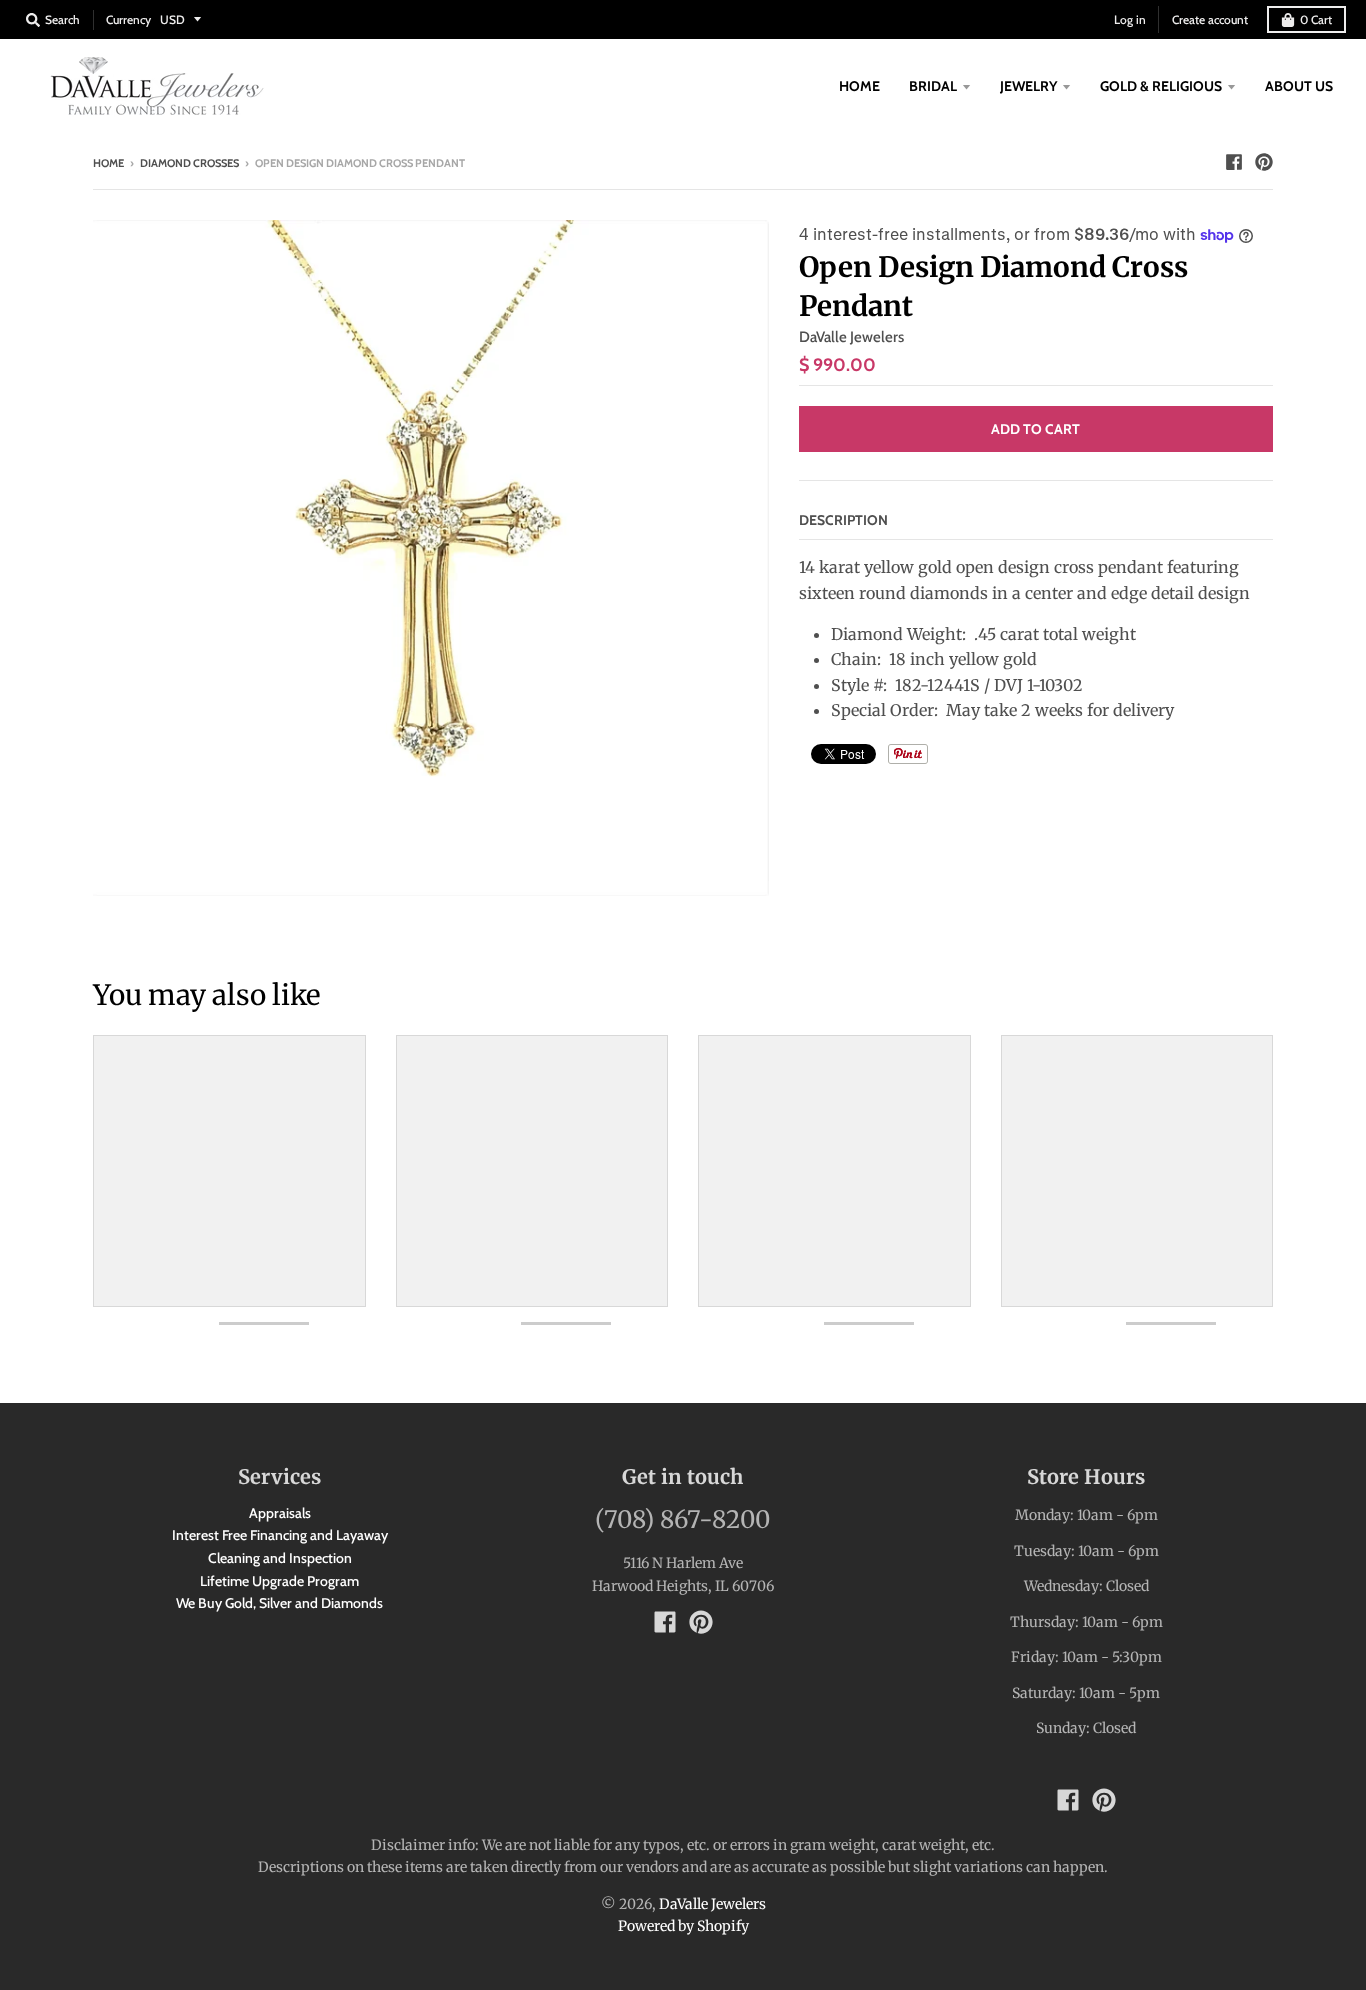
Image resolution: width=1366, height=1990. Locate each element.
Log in (1130, 19)
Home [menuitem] (859, 86)
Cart (1316, 19)
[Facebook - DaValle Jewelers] (1234, 162)
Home (108, 163)
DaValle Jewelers (851, 337)
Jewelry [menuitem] (1028, 86)
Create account (1210, 19)
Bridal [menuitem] (933, 86)
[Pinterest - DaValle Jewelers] (1264, 162)
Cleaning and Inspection (280, 1558)
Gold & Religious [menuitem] (1161, 86)
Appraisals (280, 1513)
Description (843, 520)
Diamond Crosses (189, 163)
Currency (128, 19)
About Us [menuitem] (1299, 86)
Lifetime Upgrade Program (279, 1581)
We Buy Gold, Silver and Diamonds (279, 1603)
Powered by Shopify (683, 1926)
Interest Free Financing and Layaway (280, 1535)
